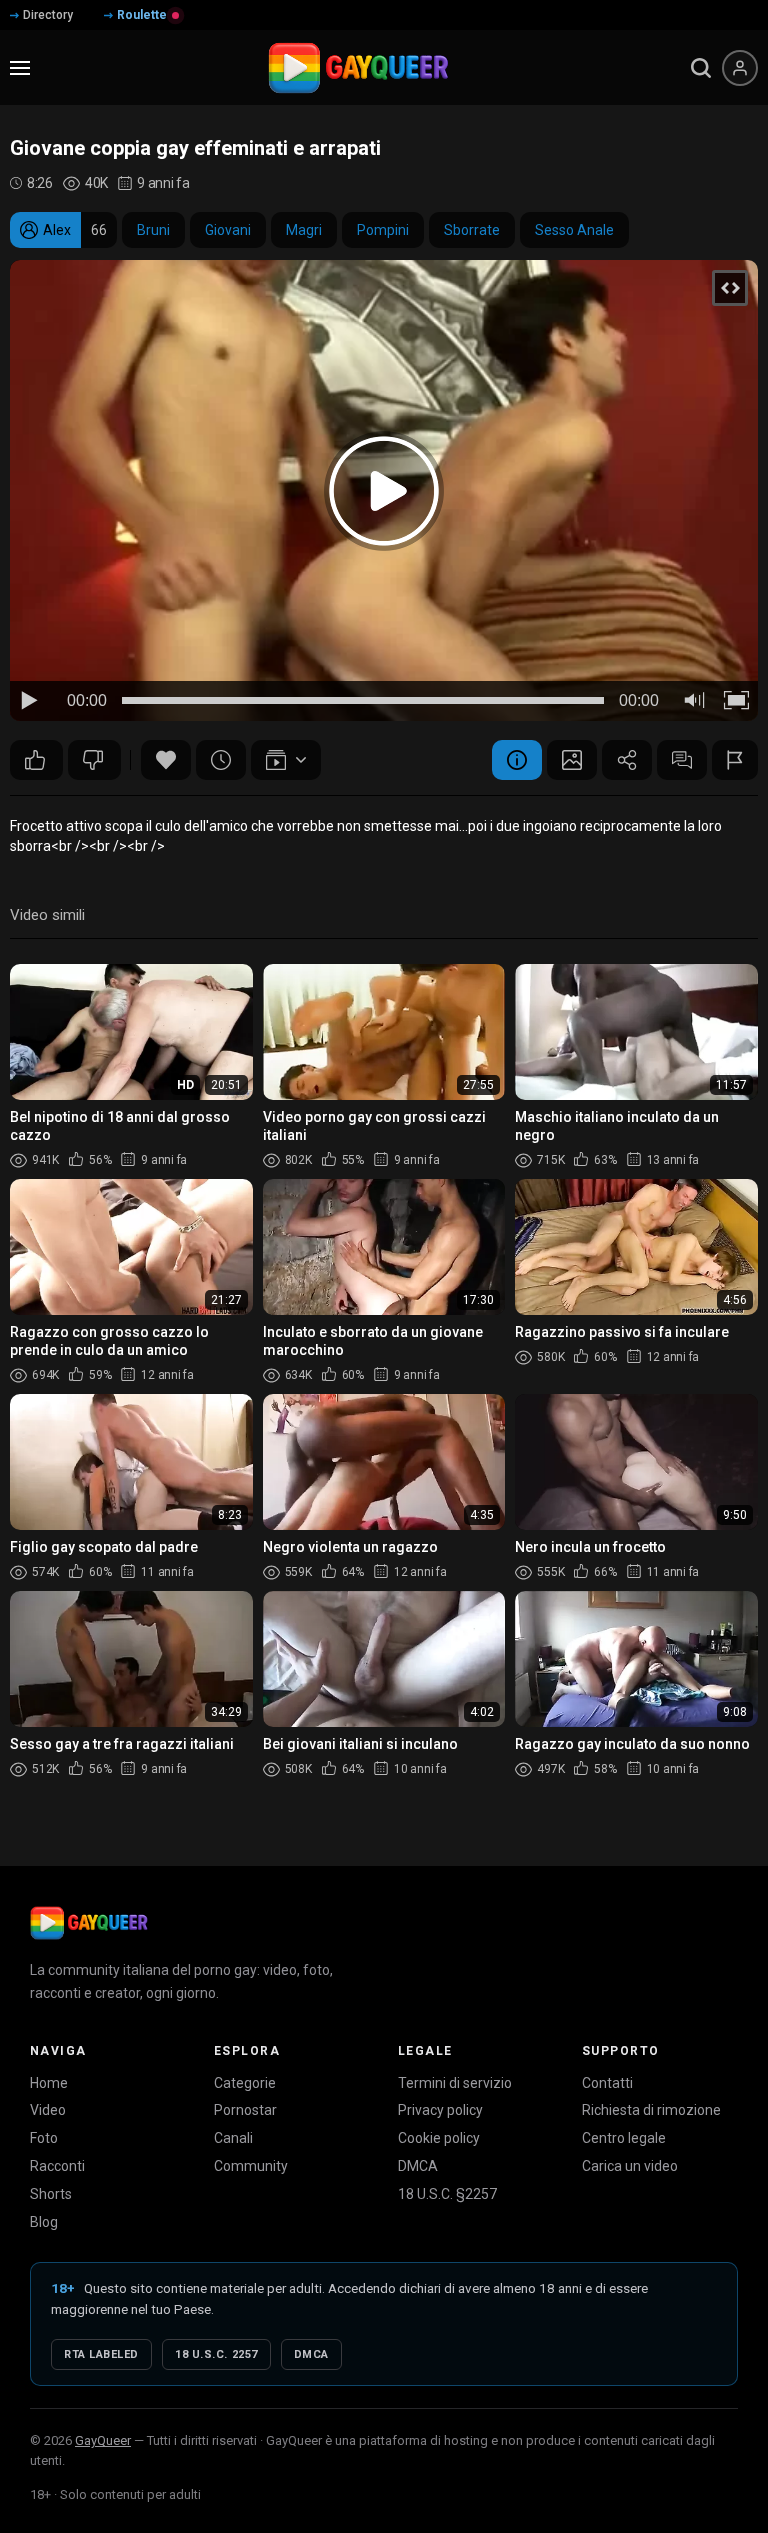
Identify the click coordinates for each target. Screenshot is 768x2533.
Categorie (245, 2083)
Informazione (517, 760)
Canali (233, 2138)
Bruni (153, 230)
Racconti (57, 2166)
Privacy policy (440, 2110)
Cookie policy (439, 2138)
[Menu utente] (740, 68)
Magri (304, 230)
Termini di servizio (455, 2083)
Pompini (383, 230)
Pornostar (245, 2110)
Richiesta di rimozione (651, 2110)
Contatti (607, 2083)
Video (48, 2110)
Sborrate (472, 230)
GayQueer (103, 2440)
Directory (48, 15)
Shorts (51, 2194)
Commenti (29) (682, 760)
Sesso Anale (574, 230)
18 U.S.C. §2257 (447, 2194)
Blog (44, 2222)
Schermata (572, 760)
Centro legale (624, 2138)
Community (251, 2166)
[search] (701, 68)
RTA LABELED (101, 2354)
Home (49, 2083)
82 (94, 760)
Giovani (228, 230)
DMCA (418, 2166)
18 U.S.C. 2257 (216, 2354)
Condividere (627, 760)
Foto (44, 2138)
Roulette (142, 15)
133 (36, 760)
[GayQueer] (89, 1923)
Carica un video (630, 2166)
